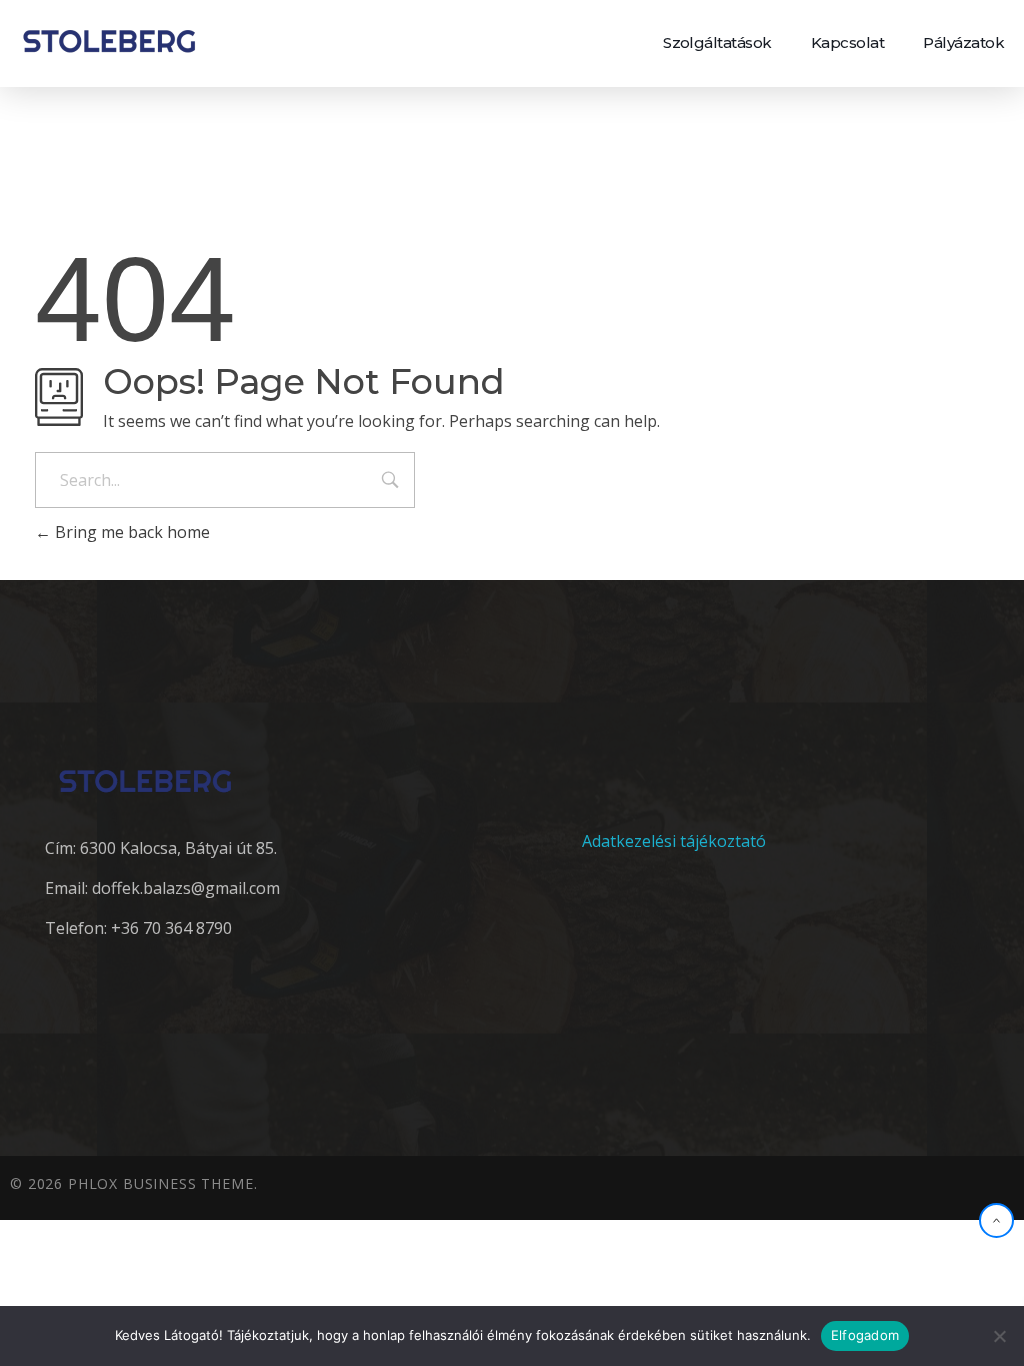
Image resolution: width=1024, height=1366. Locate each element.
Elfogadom (865, 1335)
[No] (999, 1336)
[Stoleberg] (109, 40)
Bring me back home (130, 532)
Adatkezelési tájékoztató (674, 841)
